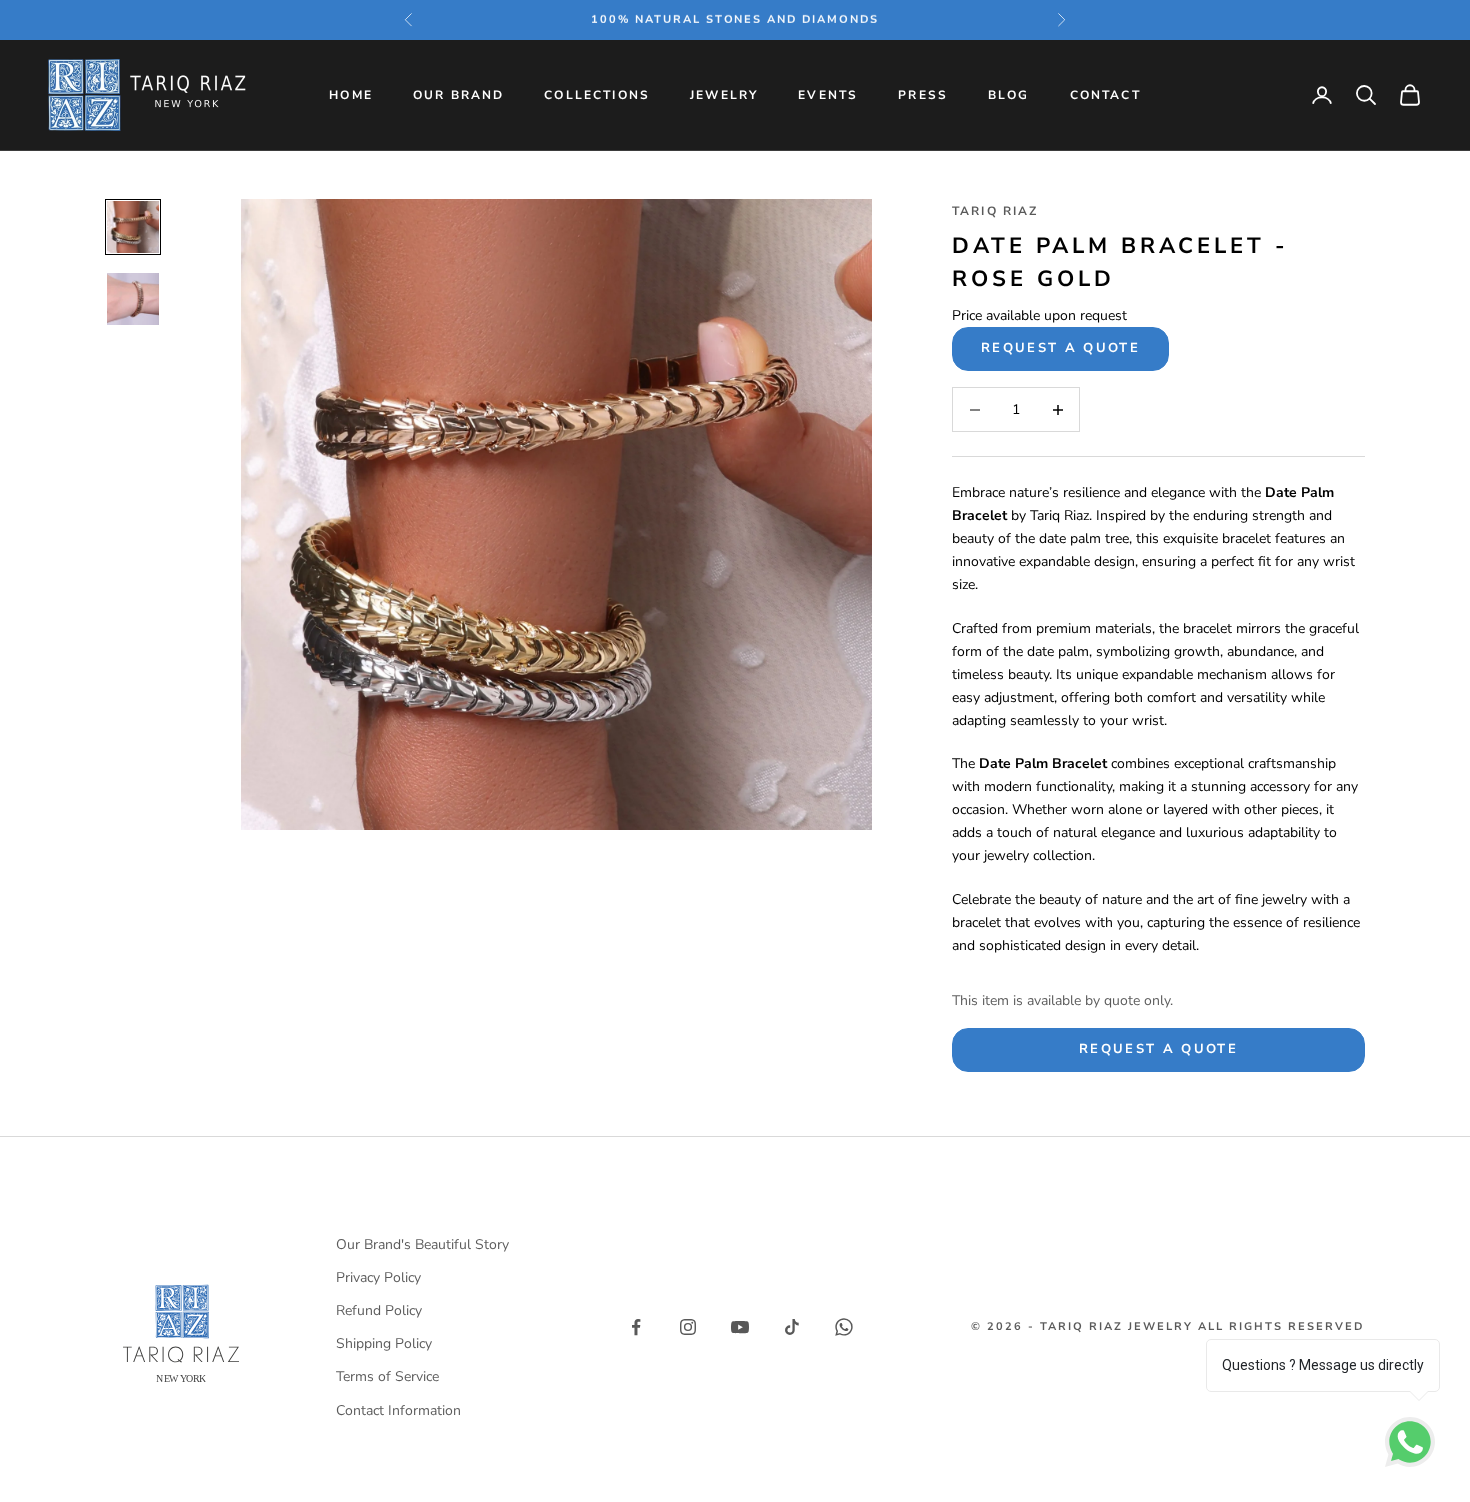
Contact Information (398, 1410)
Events (828, 95)
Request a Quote (1060, 348)
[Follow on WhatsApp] (844, 1327)
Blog (1009, 95)
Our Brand (458, 95)
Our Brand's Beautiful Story (422, 1244)
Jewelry (724, 95)
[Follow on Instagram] (688, 1327)
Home (351, 95)
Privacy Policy (378, 1277)
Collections (597, 95)
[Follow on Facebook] (636, 1327)
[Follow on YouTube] (740, 1327)
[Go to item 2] (133, 299)
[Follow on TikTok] (792, 1327)
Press (923, 95)
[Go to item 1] (133, 227)
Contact (1105, 95)
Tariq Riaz (995, 211)
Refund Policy (379, 1310)
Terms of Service (387, 1376)
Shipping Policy (384, 1343)
